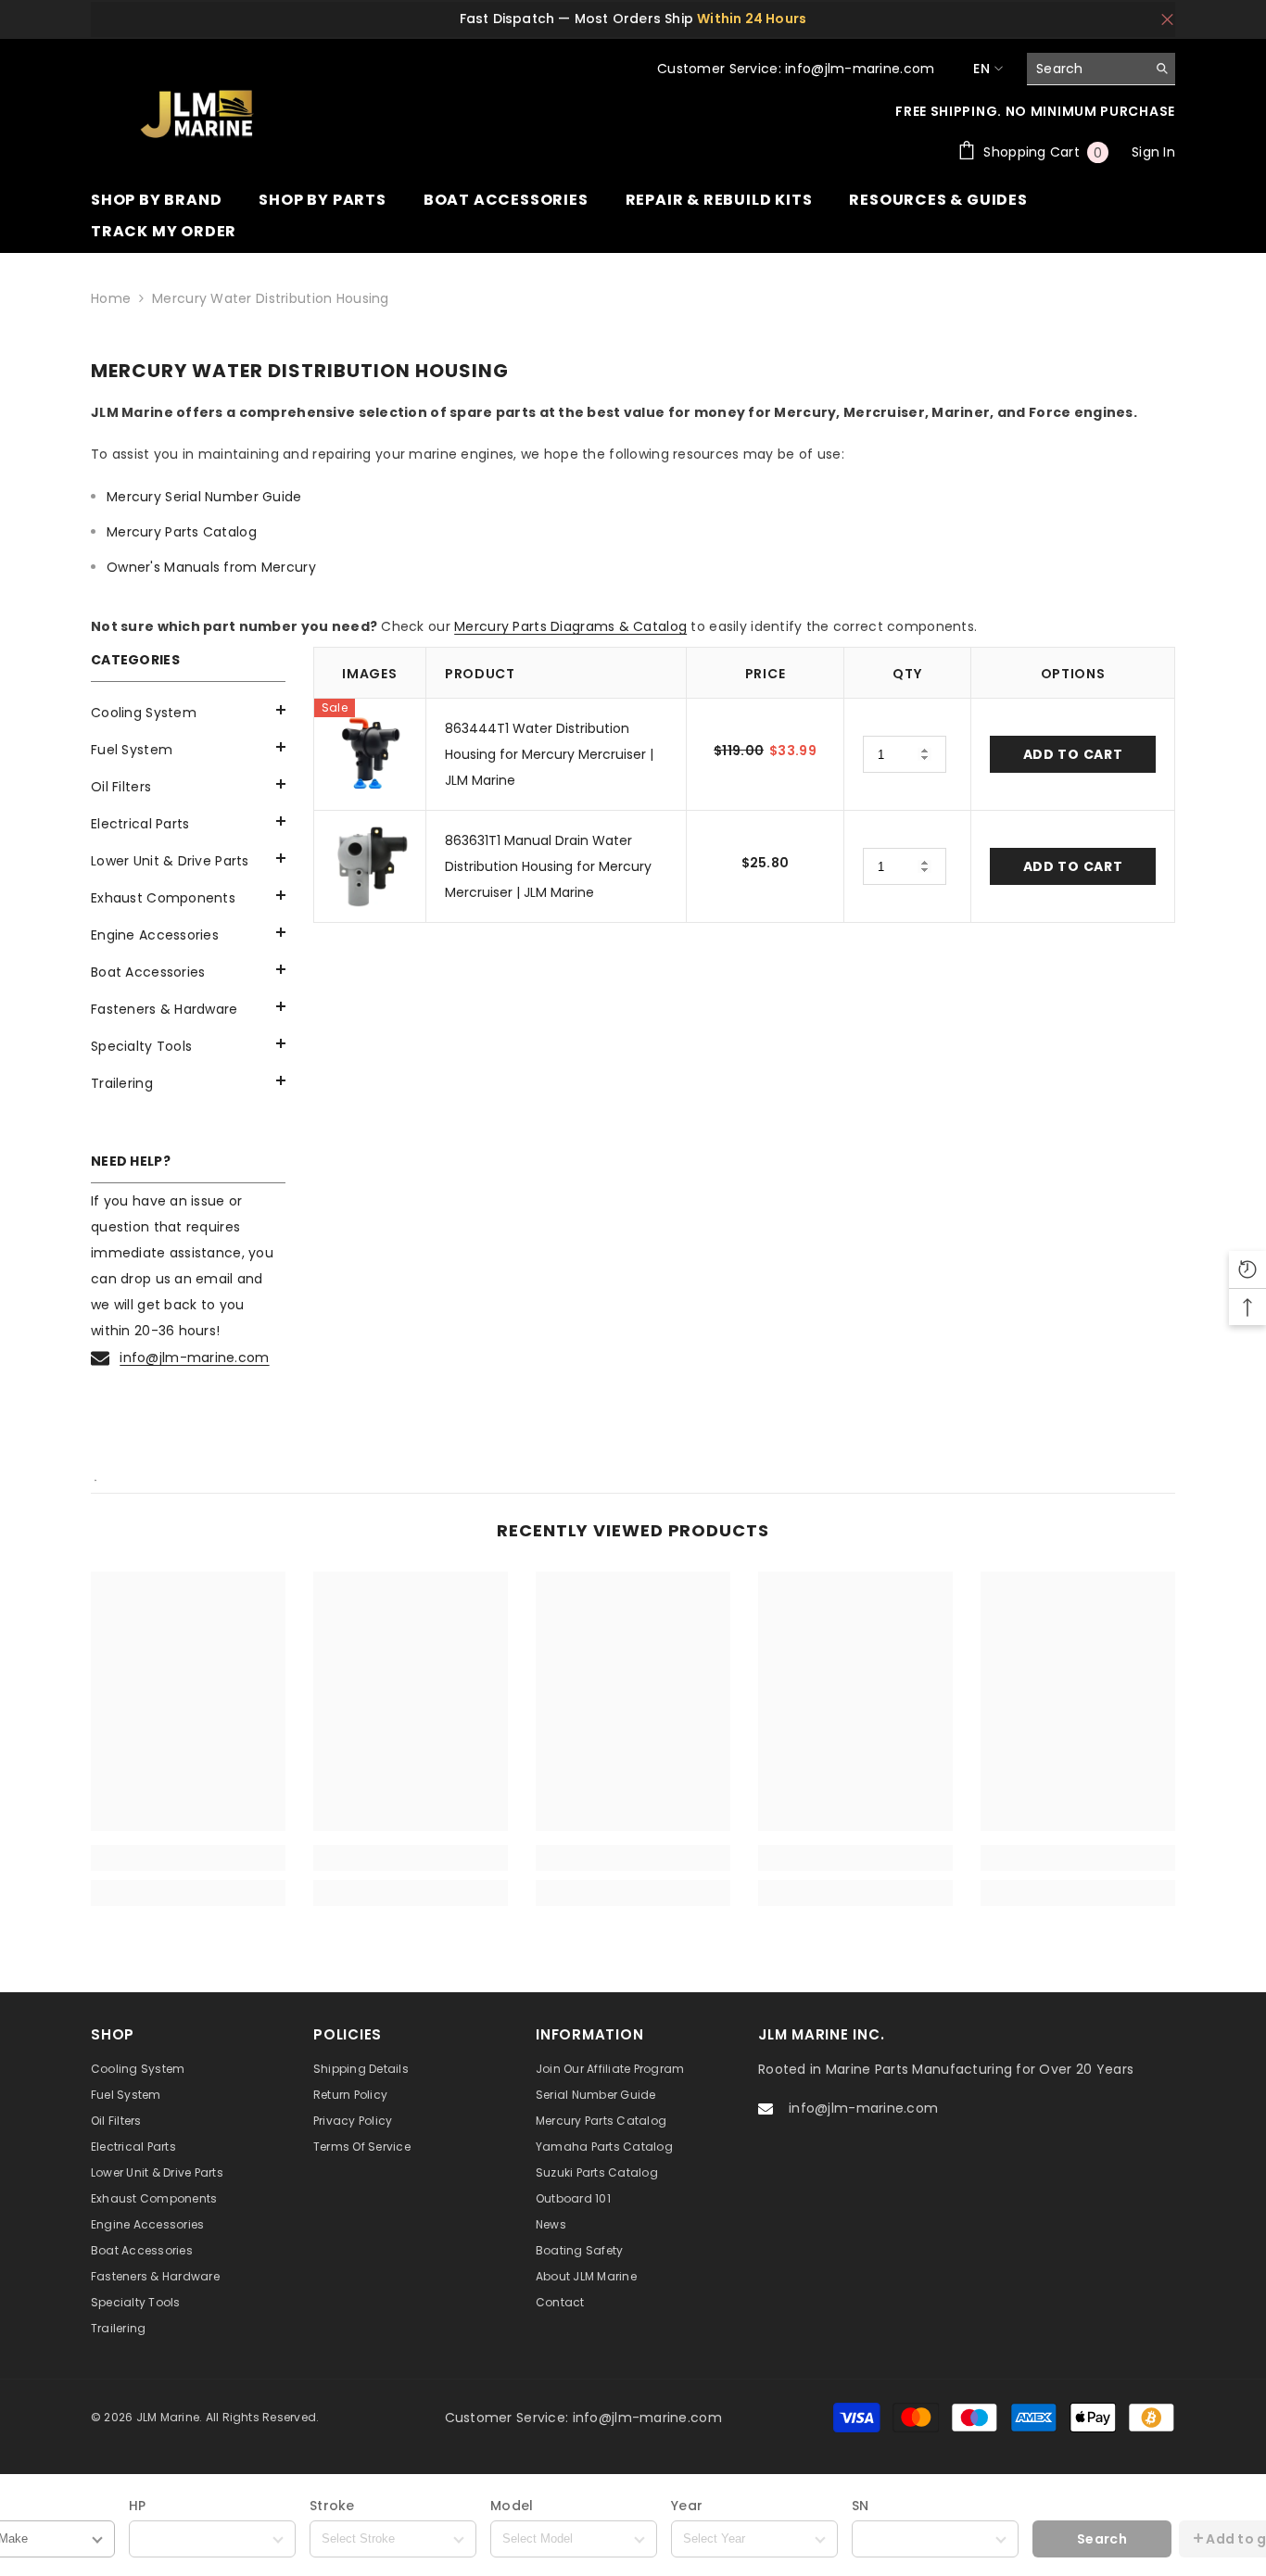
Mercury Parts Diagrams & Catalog (570, 626)
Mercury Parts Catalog (182, 532)
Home (111, 298)
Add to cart (1073, 754)
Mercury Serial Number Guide (204, 497)
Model (512, 2506)
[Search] (1101, 69)
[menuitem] (188, 713)
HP (138, 2506)
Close (1167, 19)
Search (1102, 2539)
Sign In (1153, 152)
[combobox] (1087, 69)
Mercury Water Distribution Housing (271, 298)
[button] (188, 747)
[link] (188, 1858)
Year (687, 2506)
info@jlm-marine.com (194, 1357)
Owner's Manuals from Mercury (211, 567)
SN (861, 2506)
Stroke (332, 2506)
